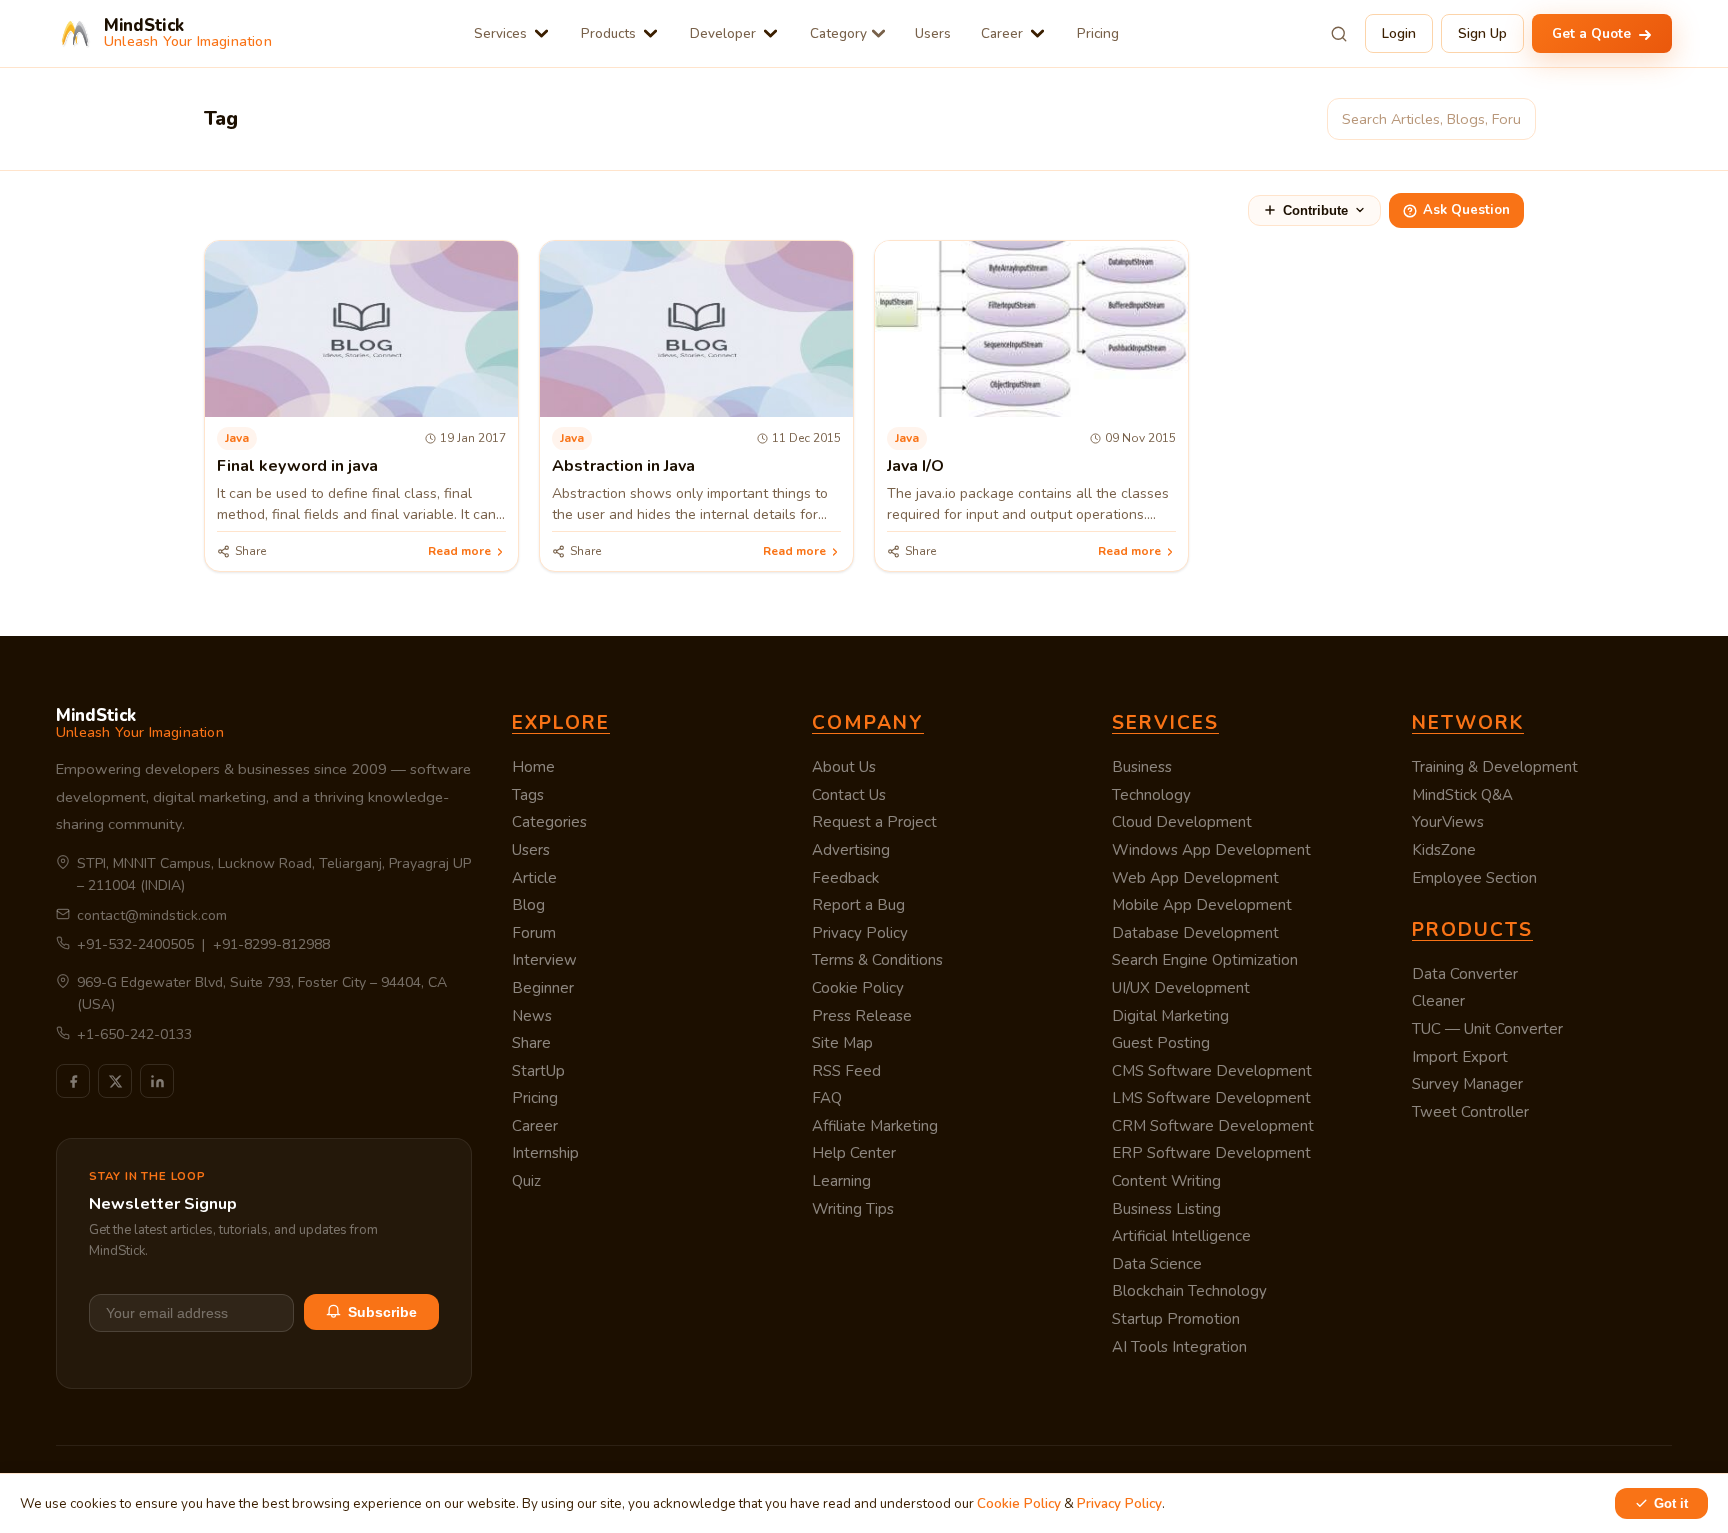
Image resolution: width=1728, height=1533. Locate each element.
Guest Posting (1161, 1043)
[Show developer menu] (770, 33)
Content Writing (1166, 1181)
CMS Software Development (1212, 1071)
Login (1399, 33)
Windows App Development (1211, 850)
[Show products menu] (650, 33)
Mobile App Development (1202, 905)
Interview (544, 960)
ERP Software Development (1211, 1153)
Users (933, 33)
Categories (549, 822)
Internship (545, 1153)
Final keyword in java (297, 466)
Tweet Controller (1470, 1112)
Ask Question (1466, 210)
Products (608, 33)
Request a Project (874, 822)
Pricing (1098, 33)
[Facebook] (73, 1081)
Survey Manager (1467, 1084)
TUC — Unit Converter (1487, 1029)
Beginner (543, 988)
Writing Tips (853, 1209)
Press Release (862, 1016)
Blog (528, 905)
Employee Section (1474, 878)
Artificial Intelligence (1181, 1236)
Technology (1151, 795)
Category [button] (838, 33)
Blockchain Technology (1189, 1291)
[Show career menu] (1037, 33)
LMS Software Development (1211, 1098)
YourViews (1448, 822)
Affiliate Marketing (875, 1126)
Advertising (851, 850)
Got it (1671, 1503)
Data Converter (1465, 974)
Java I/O (915, 466)
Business (1142, 767)
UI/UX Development (1181, 988)
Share (531, 1043)
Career (1002, 33)
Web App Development (1195, 878)
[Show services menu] (541, 33)
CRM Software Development (1213, 1126)
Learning (841, 1181)
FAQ (827, 1098)
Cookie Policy (858, 988)
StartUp (538, 1071)
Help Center (854, 1153)
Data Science (1157, 1264)
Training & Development (1495, 767)
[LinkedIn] (157, 1081)
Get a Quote (1593, 33)
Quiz (526, 1181)
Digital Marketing (1170, 1016)
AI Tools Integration (1179, 1347)
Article (534, 878)
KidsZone (1444, 850)
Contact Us (849, 795)
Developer (723, 33)
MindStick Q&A (1462, 795)
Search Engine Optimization (1205, 960)
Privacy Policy (860, 933)
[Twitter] (115, 1081)
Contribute (1315, 210)
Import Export (1460, 1057)
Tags (528, 795)
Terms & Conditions (877, 960)
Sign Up (1482, 33)
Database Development (1195, 933)
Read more (459, 551)
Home (533, 767)
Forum (534, 933)
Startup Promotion (1176, 1319)
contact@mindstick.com (152, 915)
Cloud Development (1182, 822)
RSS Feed (846, 1071)
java (237, 438)
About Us (844, 767)
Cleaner (1438, 1001)
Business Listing (1166, 1209)
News (532, 1016)
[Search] (1339, 34)
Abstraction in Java (623, 466)
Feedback (845, 878)
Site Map (842, 1043)
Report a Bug (858, 905)
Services (500, 33)
